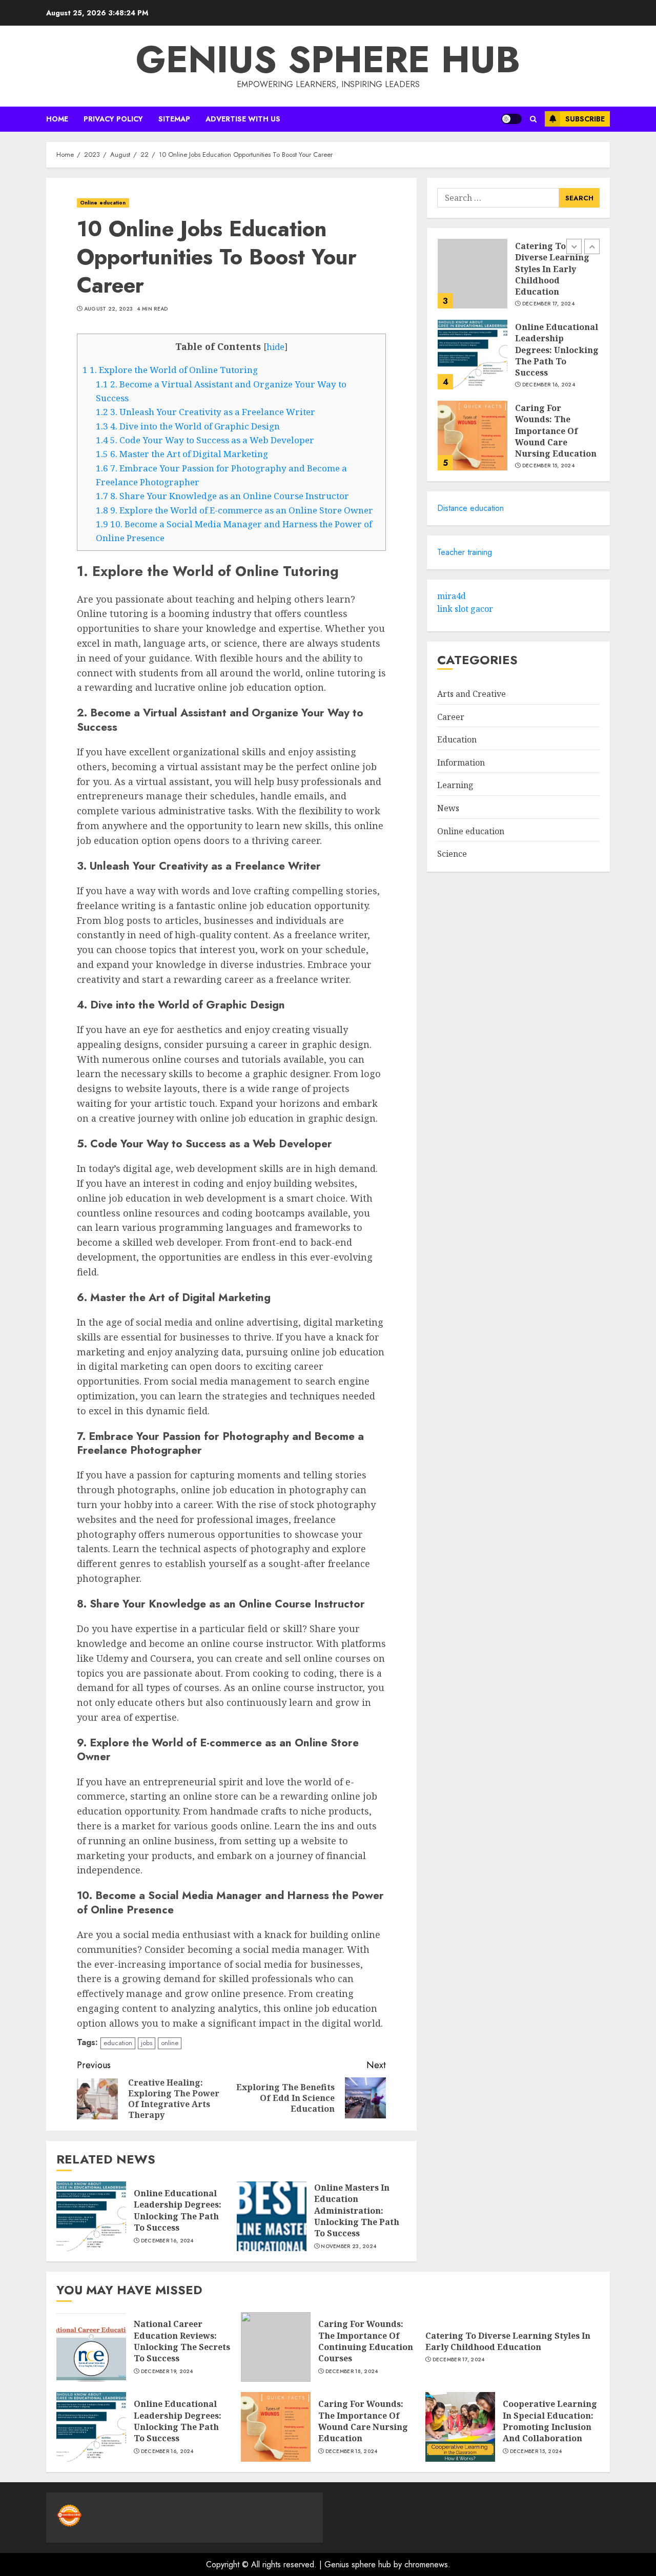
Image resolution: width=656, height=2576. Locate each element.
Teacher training (465, 552)
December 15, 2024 (548, 466)
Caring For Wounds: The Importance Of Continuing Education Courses (366, 2341)
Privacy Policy (113, 119)
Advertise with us (243, 119)
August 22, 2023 (109, 309)
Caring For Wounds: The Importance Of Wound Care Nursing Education (556, 431)
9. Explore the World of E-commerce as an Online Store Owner (234, 510)
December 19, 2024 (167, 2372)
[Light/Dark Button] (511, 119)
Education (457, 739)
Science (452, 854)
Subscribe (585, 119)
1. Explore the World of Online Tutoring (170, 370)
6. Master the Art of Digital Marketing (182, 454)
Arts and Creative (471, 694)
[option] (518, 279)
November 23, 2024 (348, 2247)
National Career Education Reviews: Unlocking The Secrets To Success (182, 2341)
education (118, 2043)
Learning (455, 785)
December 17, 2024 (548, 304)
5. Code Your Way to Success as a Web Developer (205, 440)
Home (57, 119)
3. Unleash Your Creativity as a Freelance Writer (206, 412)
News (448, 808)
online (170, 2043)
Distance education (470, 508)
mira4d (452, 596)
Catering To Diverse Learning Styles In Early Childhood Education (552, 269)
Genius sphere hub (328, 59)
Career (451, 717)
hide (275, 347)
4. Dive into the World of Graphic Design (188, 426)
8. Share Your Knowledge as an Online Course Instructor (222, 496)
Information (461, 763)
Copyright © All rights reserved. (265, 2564)
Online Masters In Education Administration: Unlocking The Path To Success (357, 2211)
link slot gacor (465, 609)
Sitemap (174, 119)
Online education (103, 203)
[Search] (533, 119)
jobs (147, 2043)
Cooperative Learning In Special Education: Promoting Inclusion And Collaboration (550, 2421)
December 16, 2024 (167, 2241)
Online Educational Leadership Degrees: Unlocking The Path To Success (178, 2210)
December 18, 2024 (352, 2372)
